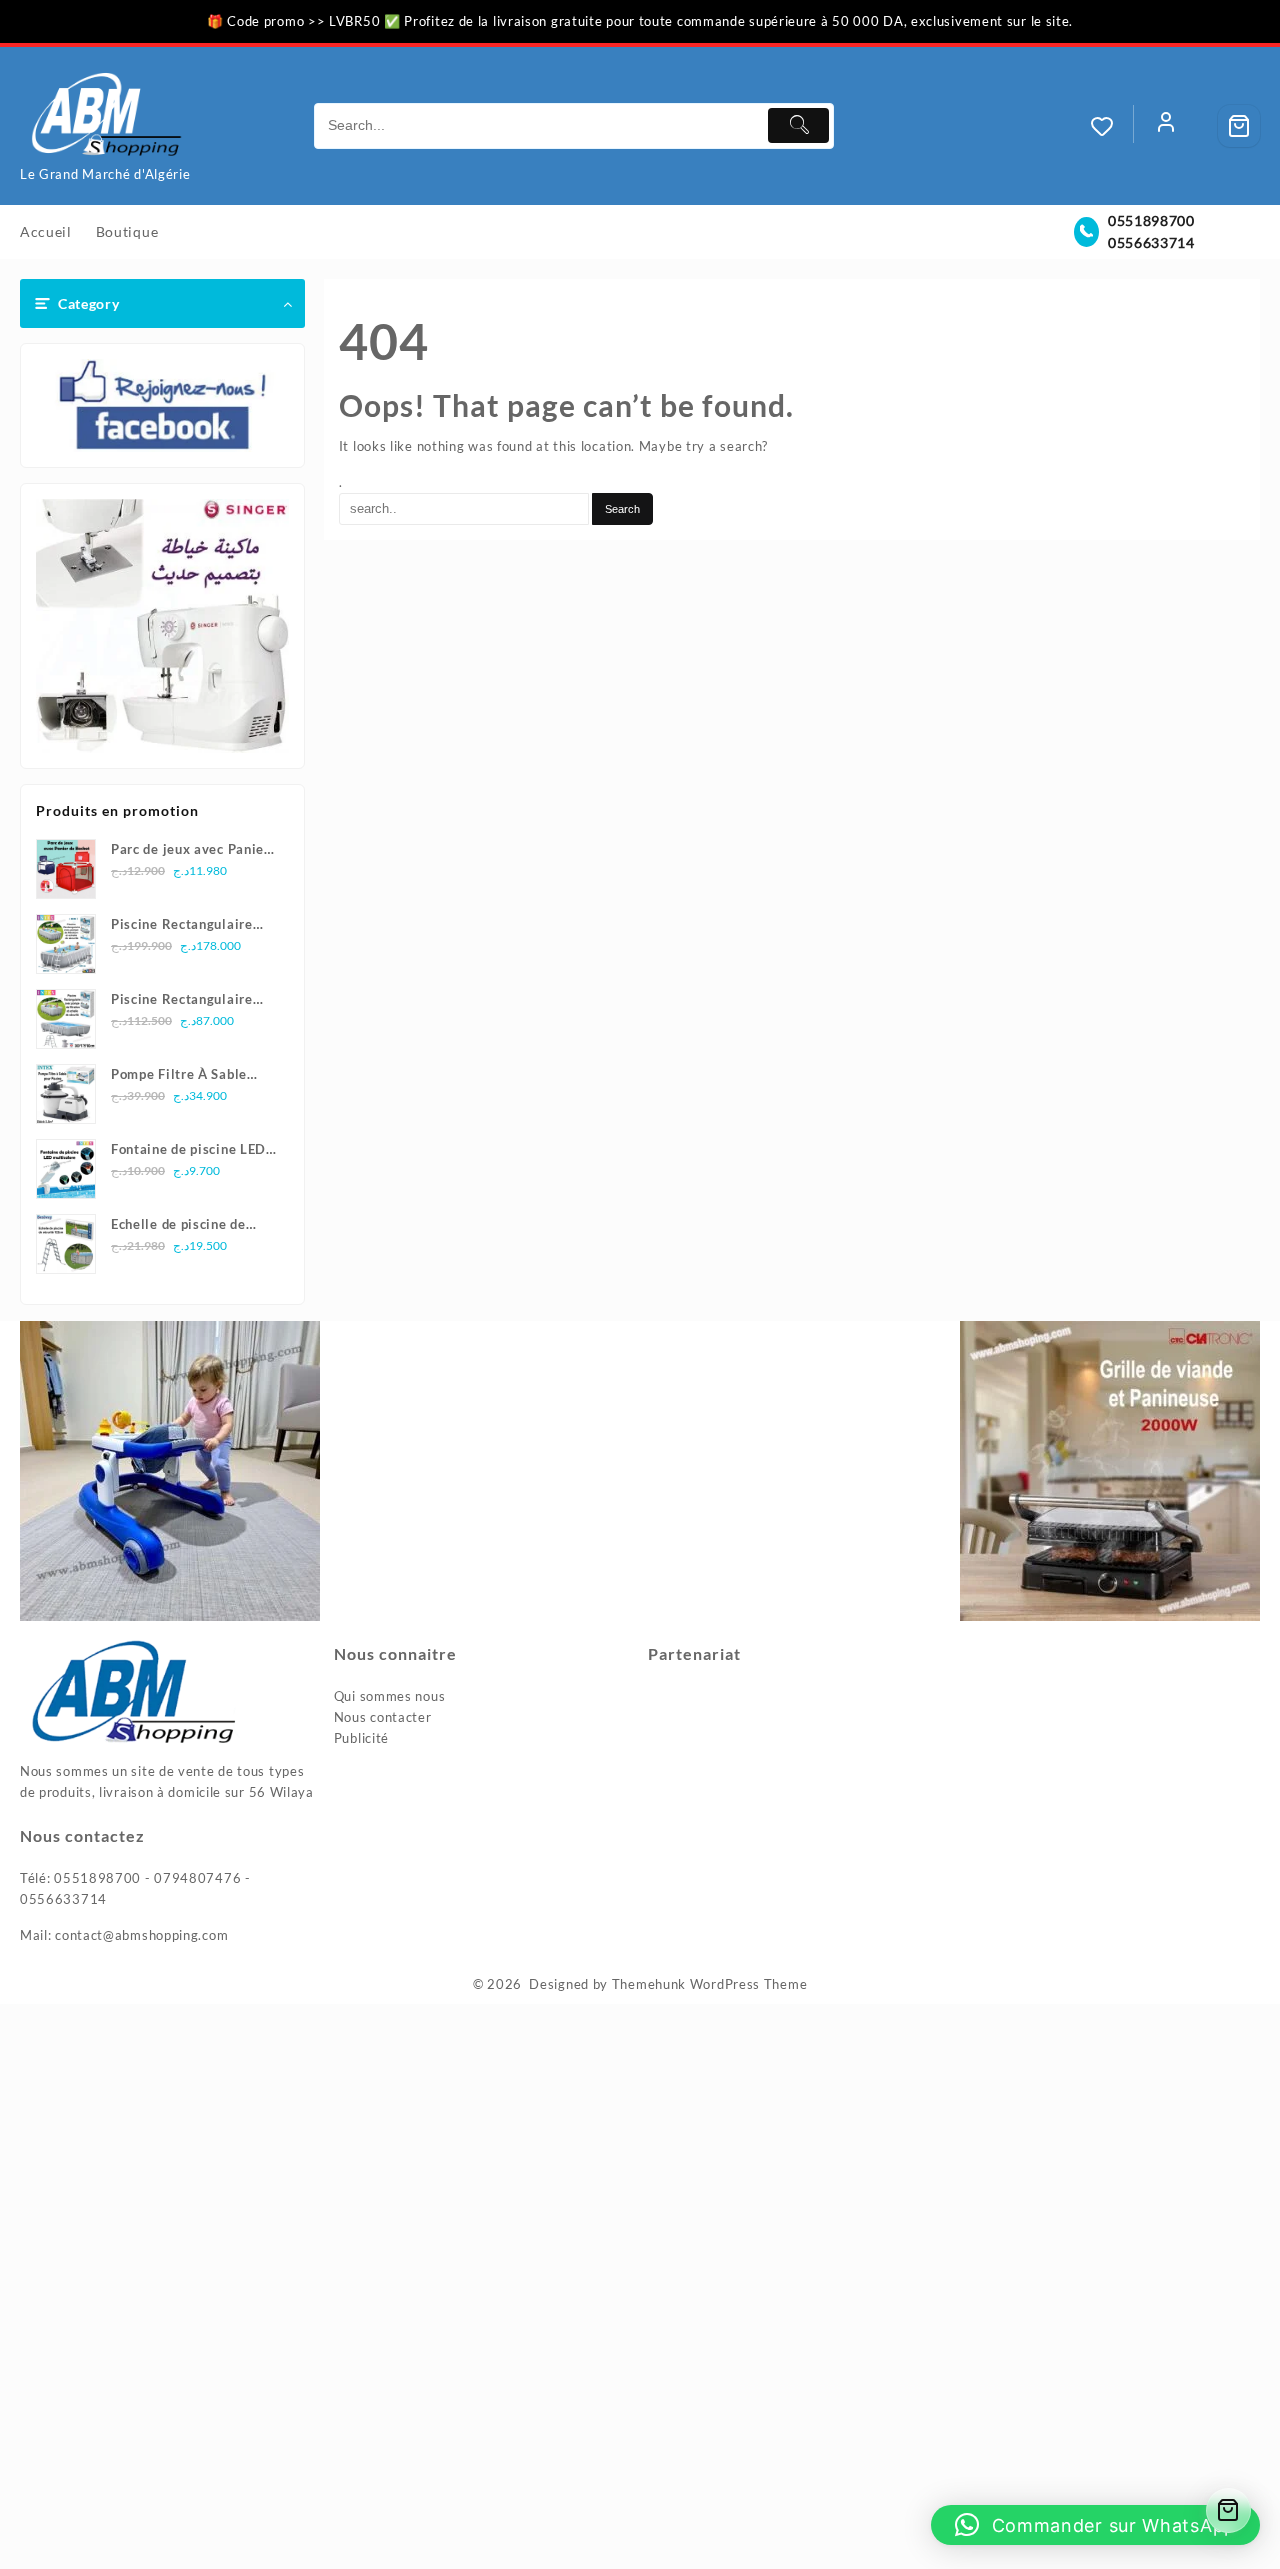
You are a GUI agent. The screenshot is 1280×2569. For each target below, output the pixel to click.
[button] (1095, 2525)
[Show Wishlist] (1112, 126)
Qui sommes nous (390, 1696)
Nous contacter (383, 1717)
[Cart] (1239, 126)
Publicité (361, 1738)
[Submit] (798, 125)
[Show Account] (1166, 126)
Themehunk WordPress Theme (710, 1984)
